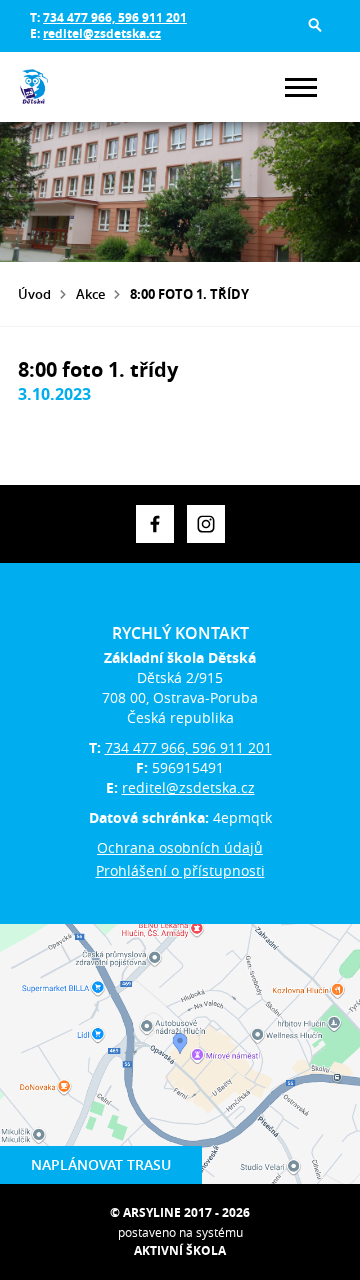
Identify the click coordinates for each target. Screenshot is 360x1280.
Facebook (155, 524)
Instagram (206, 524)
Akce (90, 294)
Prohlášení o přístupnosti (180, 870)
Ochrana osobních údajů (180, 847)
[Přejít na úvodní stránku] (78, 87)
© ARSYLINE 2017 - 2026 (180, 1212)
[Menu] (301, 87)
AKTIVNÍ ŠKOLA (180, 1250)
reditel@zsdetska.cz (102, 33)
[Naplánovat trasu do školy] (180, 1054)
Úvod (34, 294)
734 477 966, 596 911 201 (115, 17)
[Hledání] (315, 25)
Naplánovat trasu (101, 1164)
